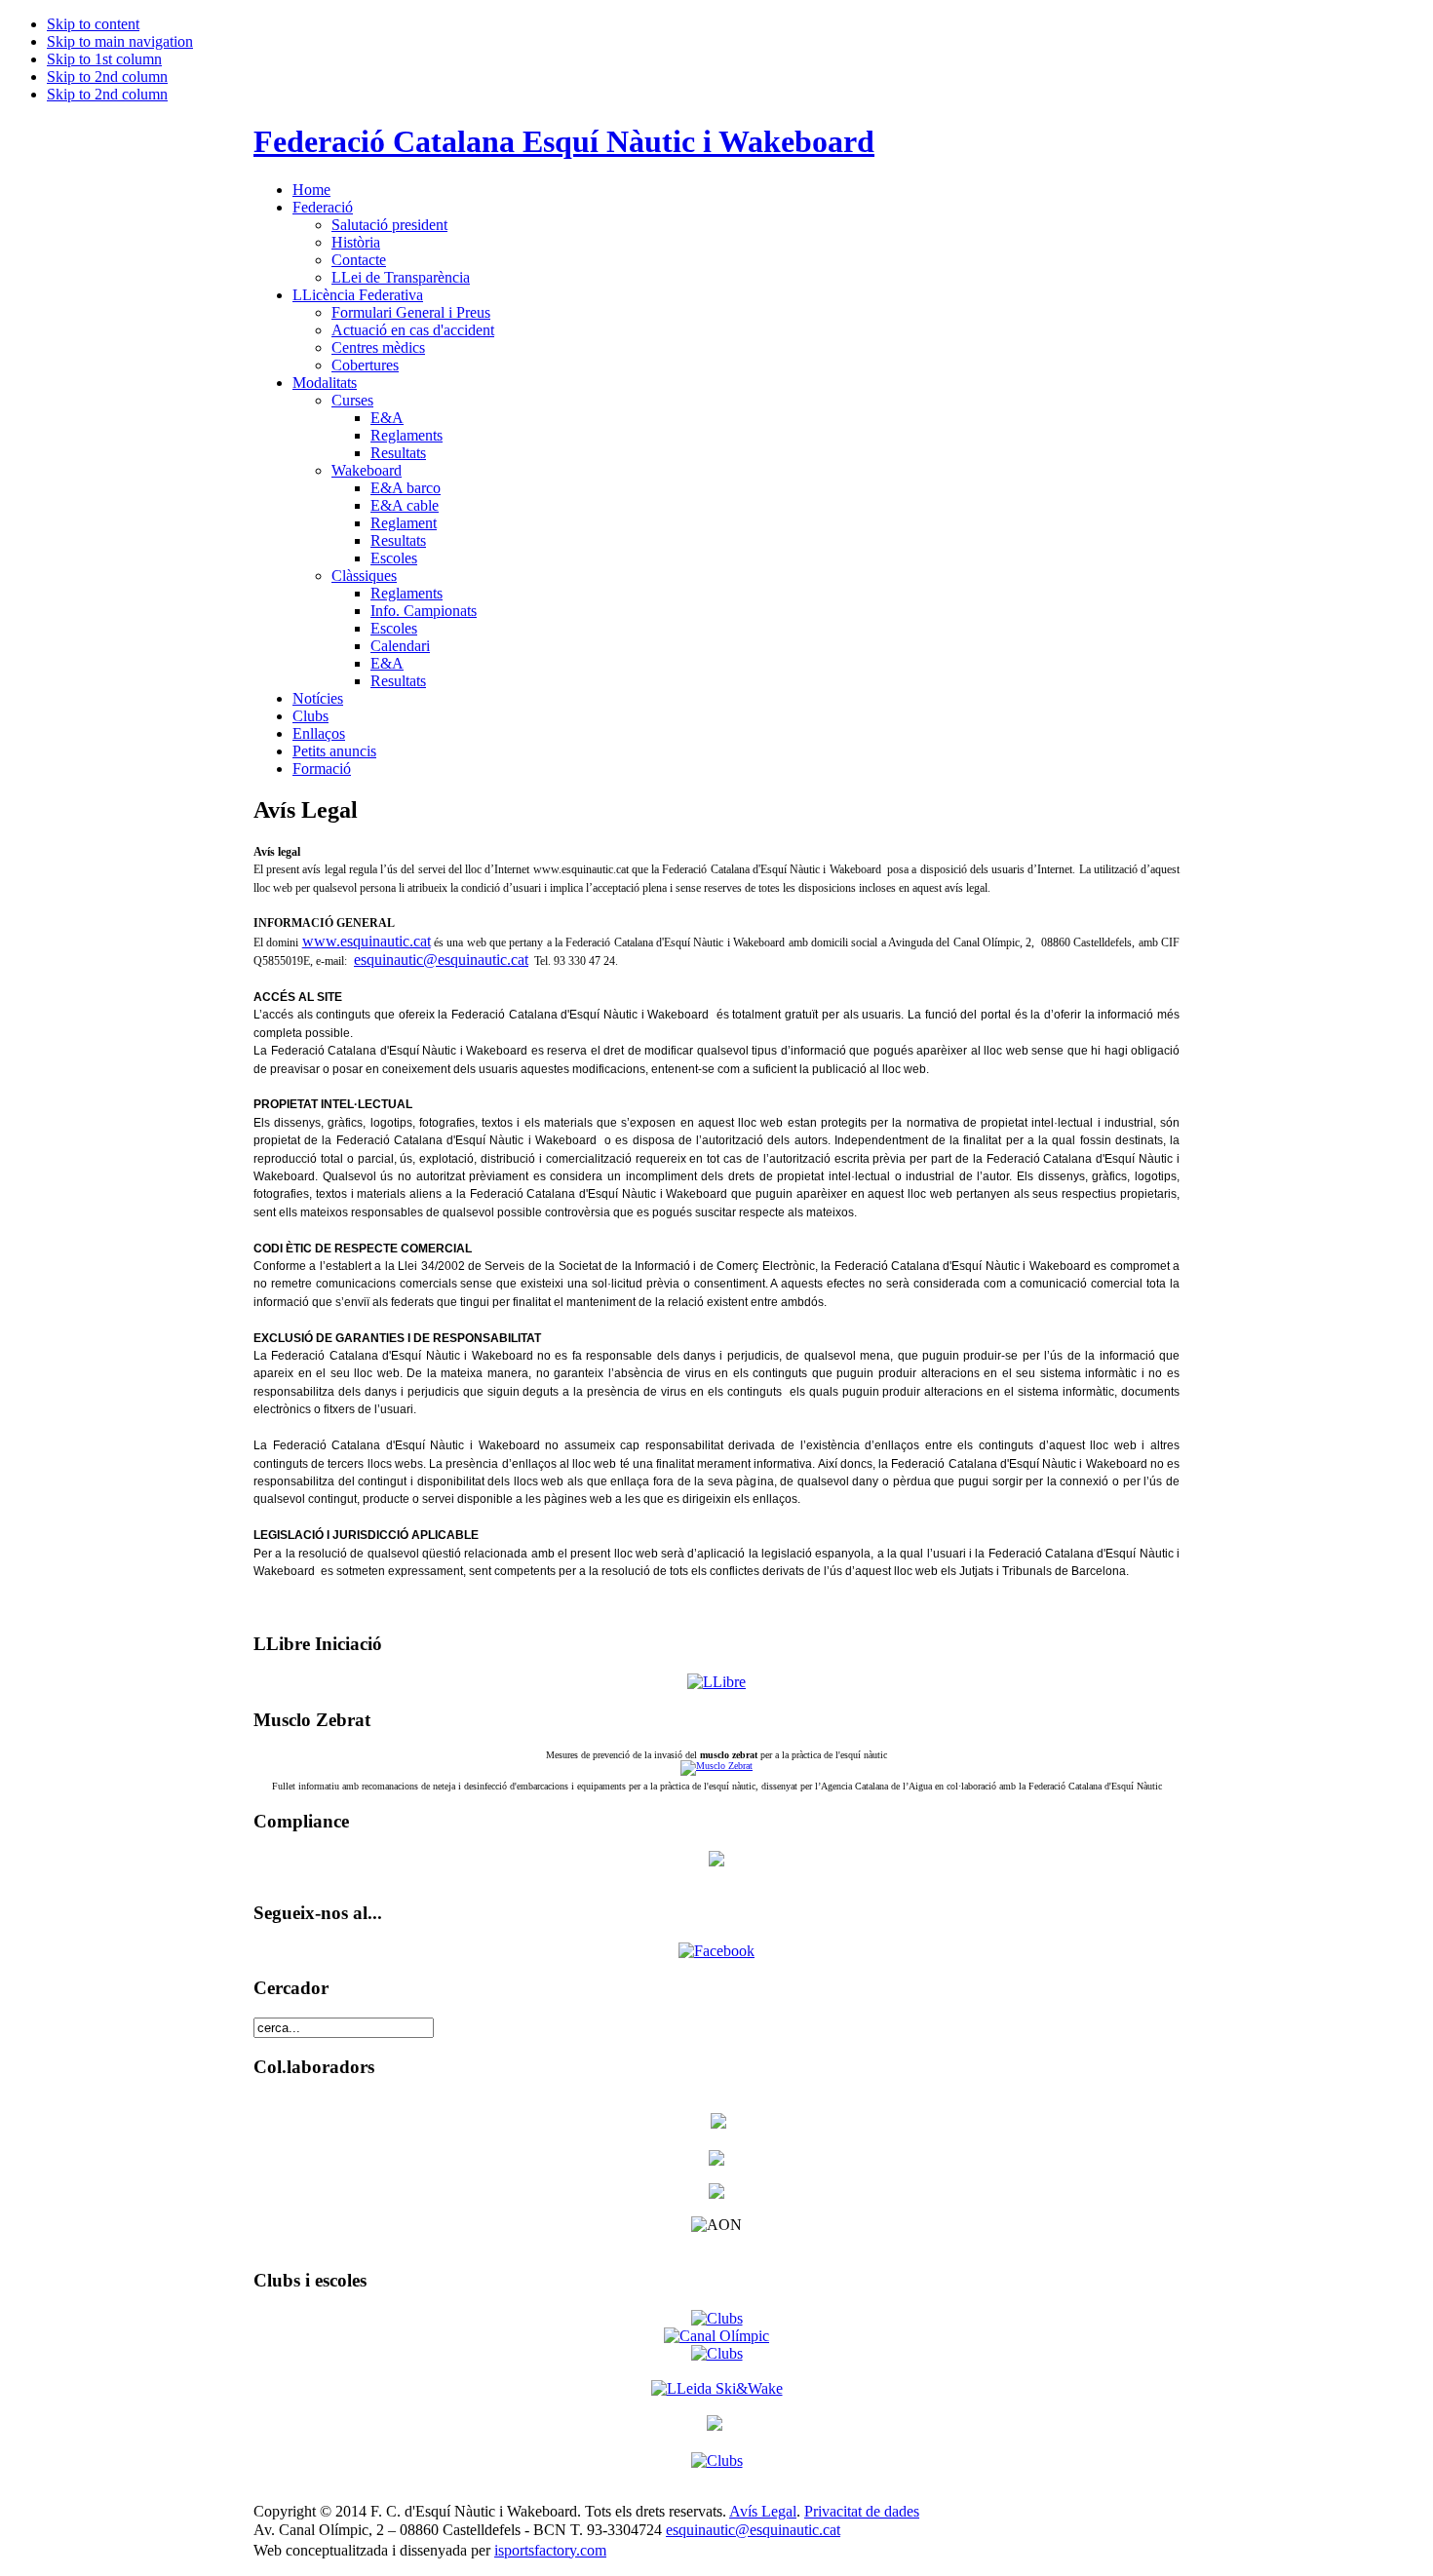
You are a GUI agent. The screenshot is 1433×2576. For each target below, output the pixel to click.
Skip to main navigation (120, 41)
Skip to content (93, 24)
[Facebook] (716, 1951)
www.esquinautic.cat (367, 941)
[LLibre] (716, 1682)
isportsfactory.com (550, 2550)
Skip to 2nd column (107, 77)
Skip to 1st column (104, 59)
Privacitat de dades (862, 2511)
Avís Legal (763, 2511)
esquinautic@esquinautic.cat (441, 960)
